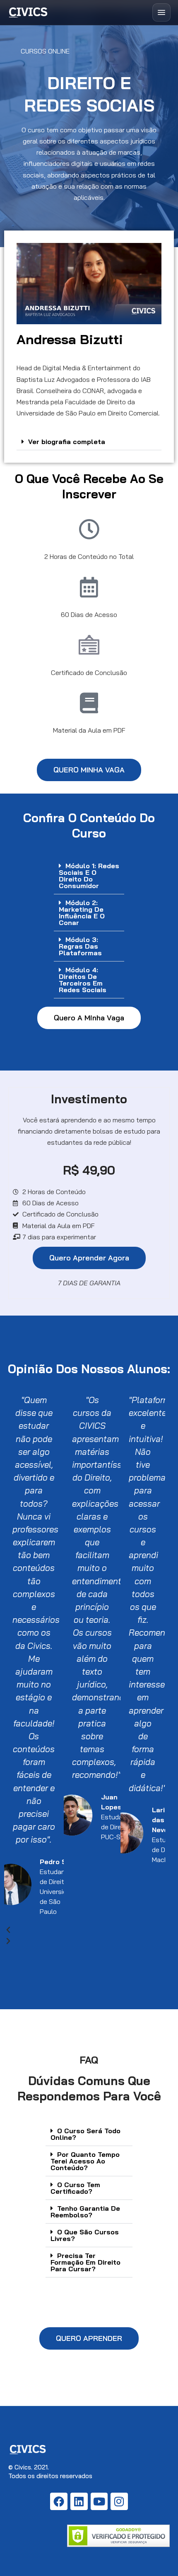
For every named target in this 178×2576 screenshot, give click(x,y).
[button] (89, 442)
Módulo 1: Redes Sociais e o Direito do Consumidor (89, 876)
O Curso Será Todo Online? (85, 2134)
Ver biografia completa (67, 442)
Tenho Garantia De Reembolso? (85, 2212)
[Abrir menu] (161, 12)
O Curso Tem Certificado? (75, 2188)
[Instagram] (119, 2501)
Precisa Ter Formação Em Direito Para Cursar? (85, 2262)
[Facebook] (59, 2501)
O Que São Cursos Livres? (85, 2235)
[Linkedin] (79, 2501)
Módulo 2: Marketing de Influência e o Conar (82, 913)
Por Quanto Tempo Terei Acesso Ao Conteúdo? (85, 2161)
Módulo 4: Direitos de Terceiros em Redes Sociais (83, 980)
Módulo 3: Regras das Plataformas (80, 946)
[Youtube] (99, 2501)
